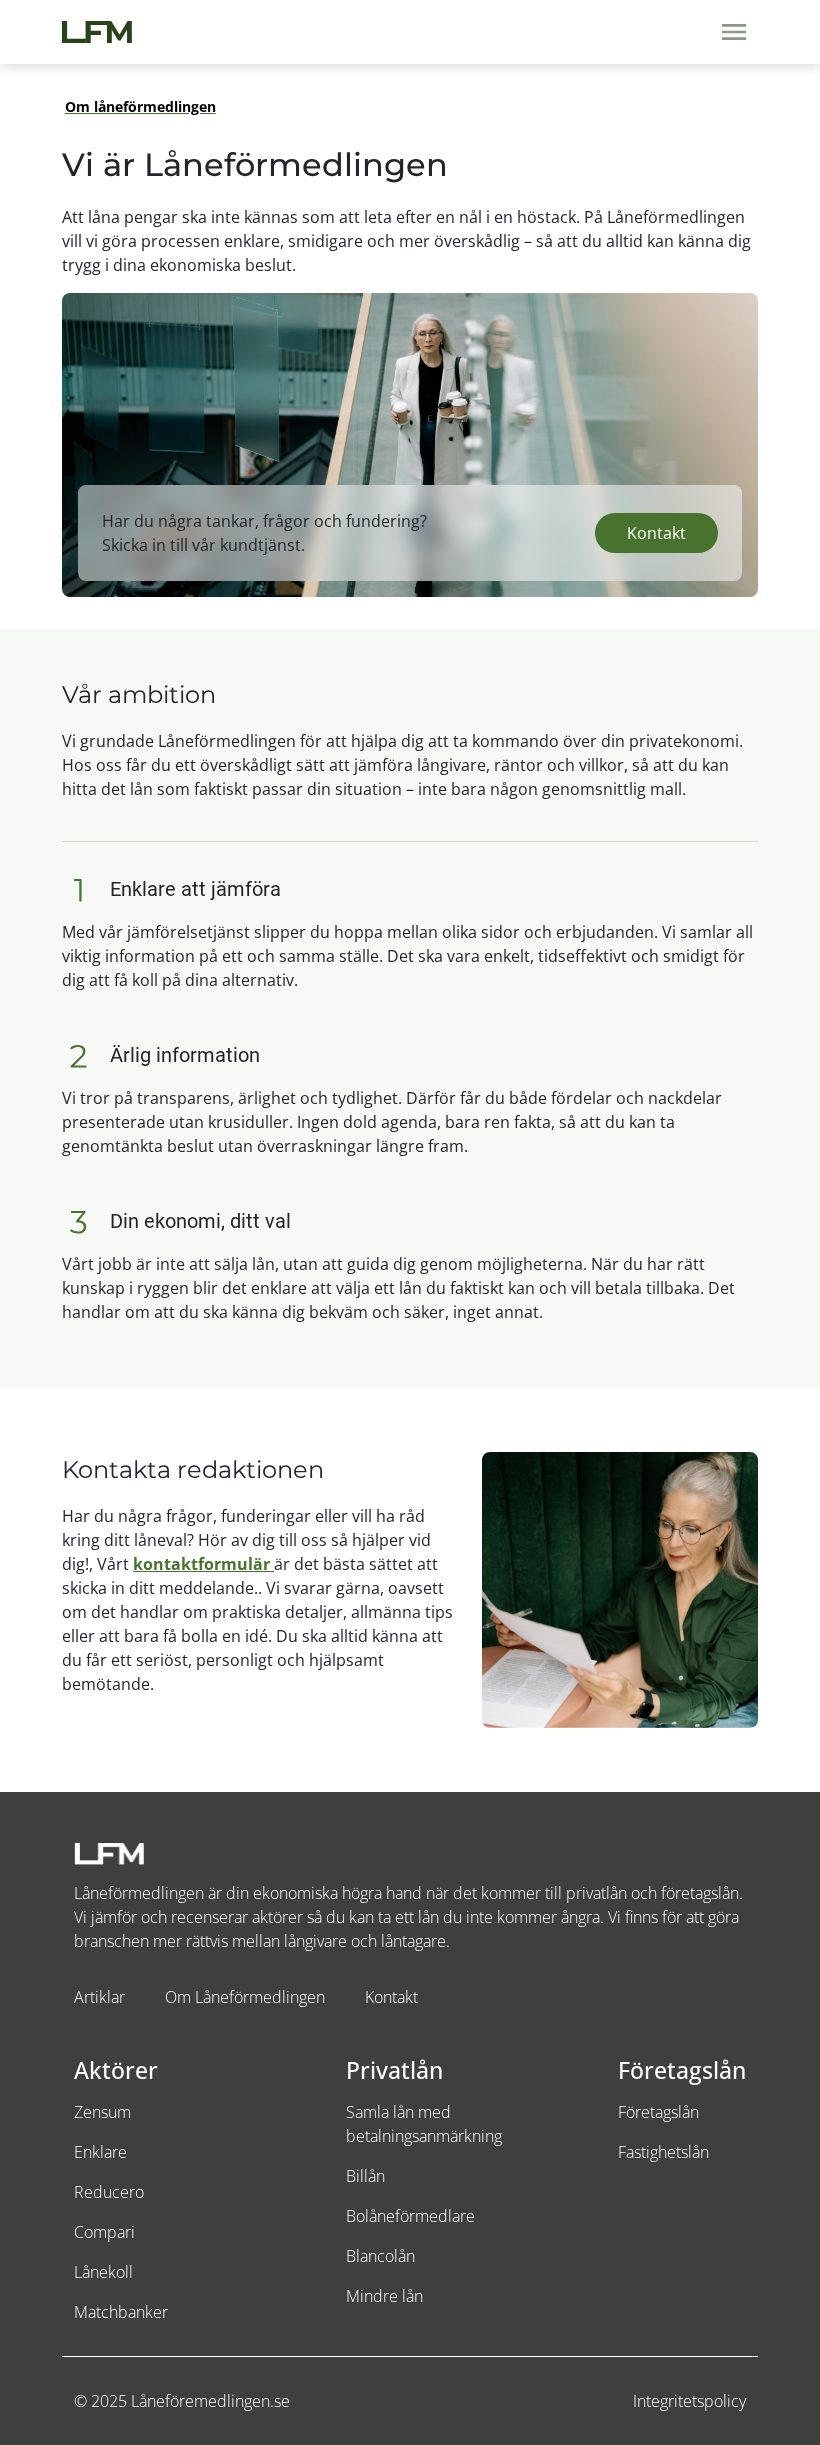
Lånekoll (103, 2272)
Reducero (109, 2192)
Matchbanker (121, 2312)
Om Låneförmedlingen (245, 1997)
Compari (104, 2232)
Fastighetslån (663, 2152)
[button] (656, 533)
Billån (365, 2176)
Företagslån (658, 2112)
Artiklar (99, 1997)
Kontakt (391, 1997)
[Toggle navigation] (734, 32)
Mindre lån (384, 2296)
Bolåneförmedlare (410, 2216)
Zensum (102, 2112)
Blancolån (380, 2256)
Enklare (100, 2152)
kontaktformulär (203, 1564)
